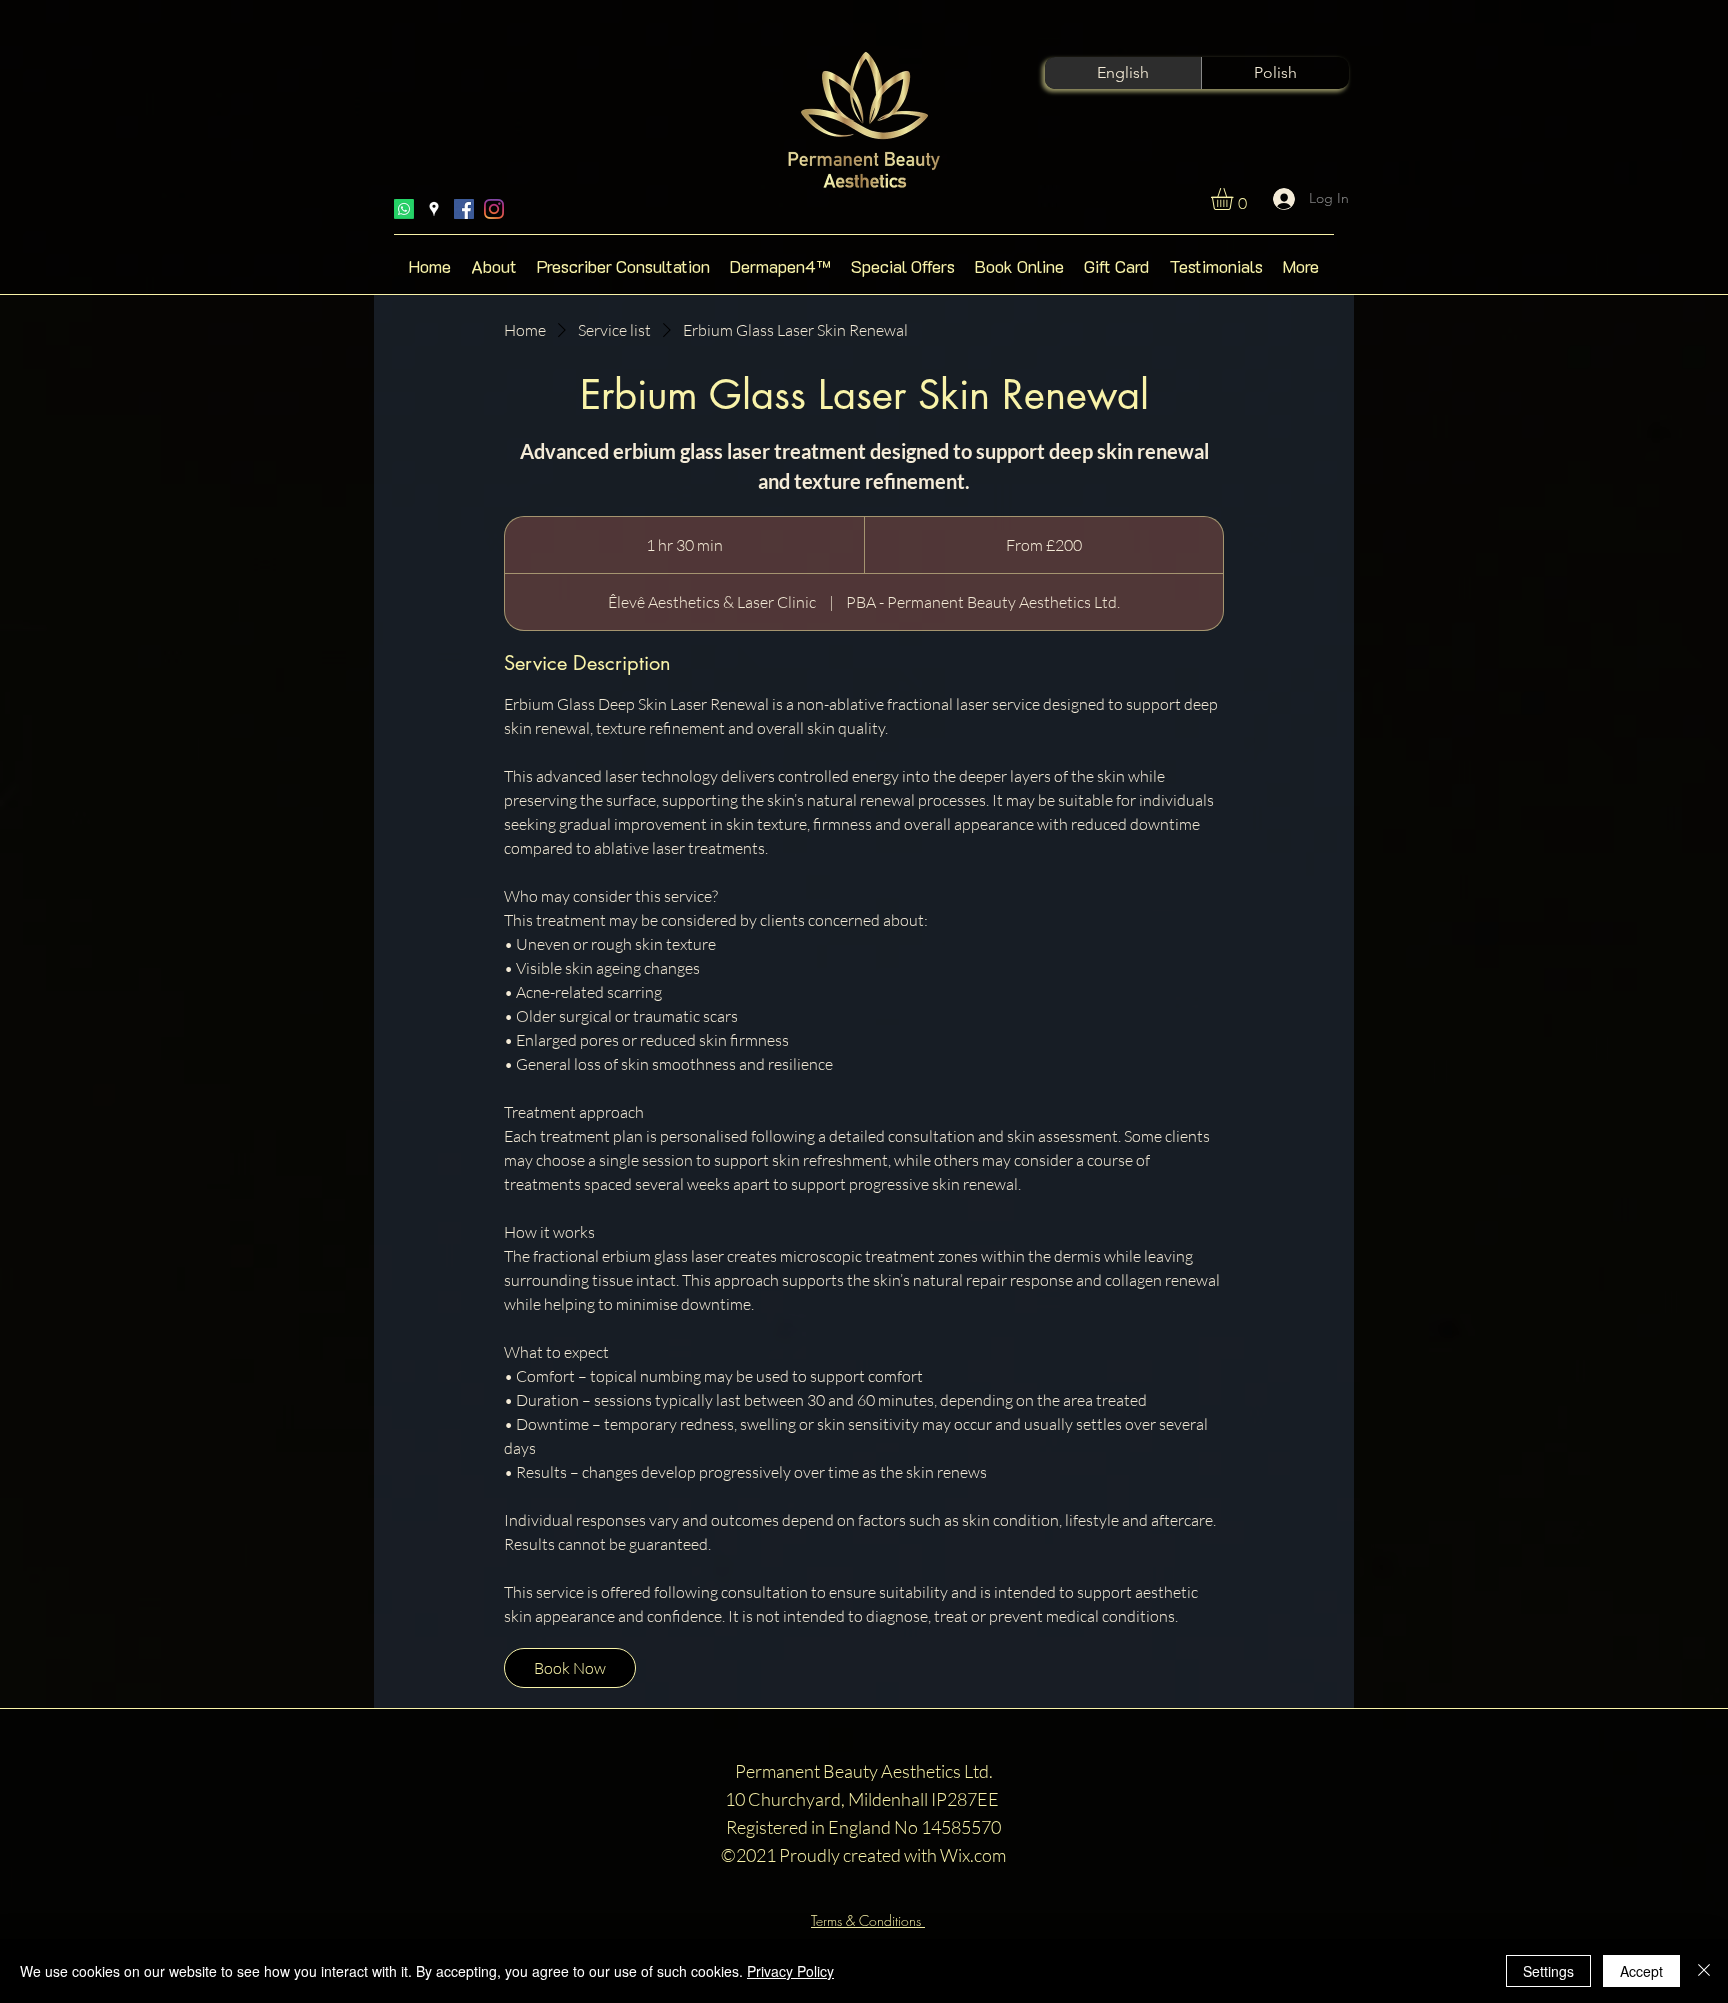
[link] (570, 1668)
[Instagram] (494, 209)
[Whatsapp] (404, 209)
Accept (1641, 1971)
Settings (1548, 1971)
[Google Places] (434, 209)
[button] (1235, 199)
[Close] (1704, 1971)
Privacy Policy (790, 1971)
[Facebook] (464, 209)
